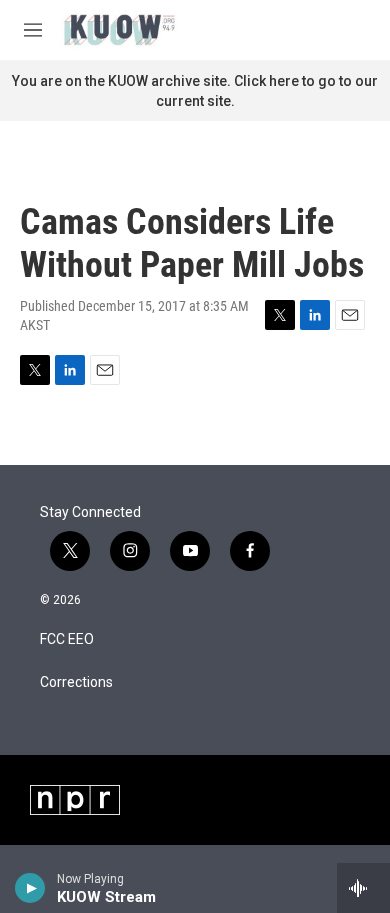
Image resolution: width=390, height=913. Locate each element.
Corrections (76, 682)
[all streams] (363, 888)
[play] (30, 888)
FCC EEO (67, 639)
